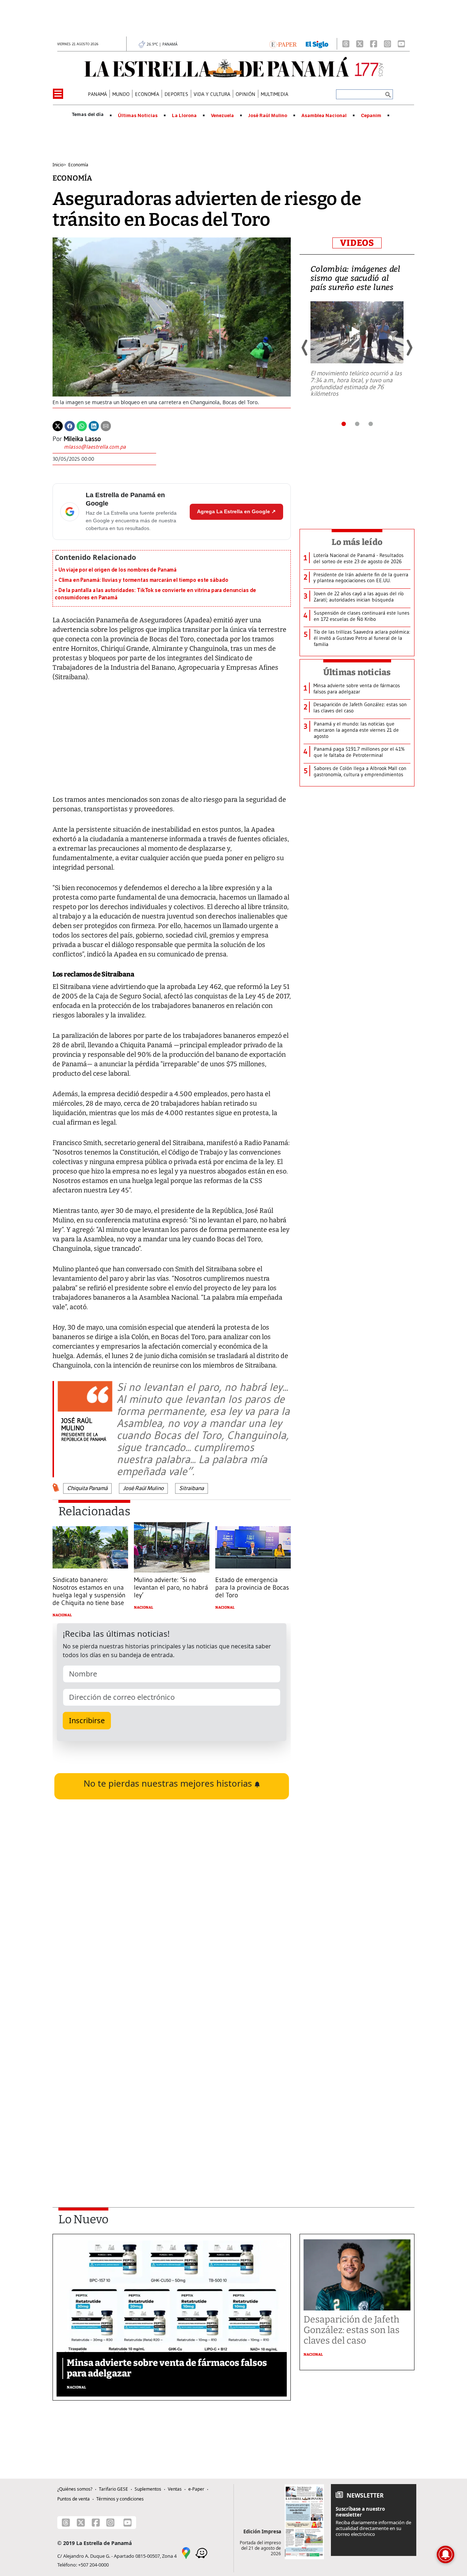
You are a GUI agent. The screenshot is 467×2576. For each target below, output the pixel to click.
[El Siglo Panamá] (317, 44)
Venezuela (222, 116)
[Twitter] (58, 426)
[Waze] (201, 2552)
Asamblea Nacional (324, 116)
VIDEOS (357, 243)
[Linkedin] (94, 426)
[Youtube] (401, 44)
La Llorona (184, 116)
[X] (360, 44)
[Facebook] (374, 44)
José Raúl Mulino (268, 116)
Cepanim (371, 116)
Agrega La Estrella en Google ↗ (236, 511)
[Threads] (346, 44)
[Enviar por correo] (106, 426)
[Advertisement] (172, 2094)
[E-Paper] (283, 44)
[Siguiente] (409, 348)
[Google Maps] (186, 2552)
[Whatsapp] (82, 426)
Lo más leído (357, 542)
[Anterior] (305, 348)
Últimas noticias (357, 672)
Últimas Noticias (138, 116)
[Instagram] (387, 44)
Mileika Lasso (82, 439)
